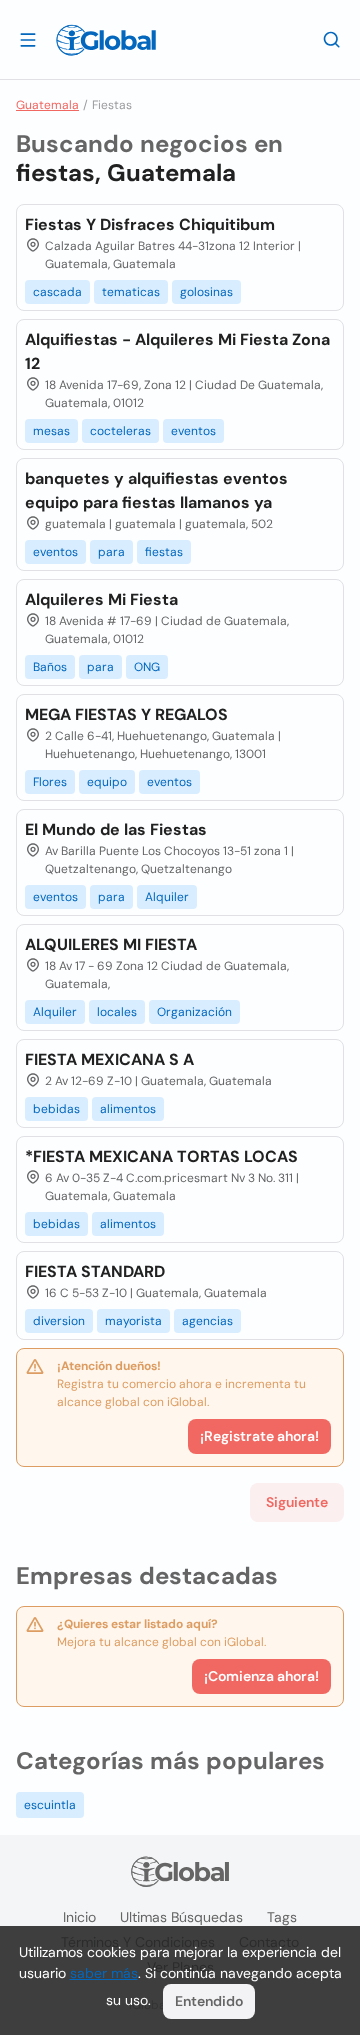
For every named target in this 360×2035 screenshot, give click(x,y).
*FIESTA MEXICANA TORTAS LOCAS (161, 1156)
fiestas (164, 552)
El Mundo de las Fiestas (116, 829)
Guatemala (47, 105)
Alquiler (167, 897)
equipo (107, 782)
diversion (59, 1321)
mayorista (133, 1321)
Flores (50, 782)
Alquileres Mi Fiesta (101, 599)
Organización (194, 1012)
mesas (51, 431)
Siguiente (297, 1502)
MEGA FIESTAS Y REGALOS (126, 714)
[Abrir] (28, 39)
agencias (207, 1321)
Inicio (79, 1917)
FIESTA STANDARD (95, 1271)
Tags (282, 1917)
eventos (193, 431)
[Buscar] (332, 39)
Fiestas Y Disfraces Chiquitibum (150, 224)
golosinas (206, 292)
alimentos (128, 1109)
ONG (147, 667)
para (111, 552)
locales (117, 1012)
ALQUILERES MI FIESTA (111, 944)
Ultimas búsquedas (181, 1917)
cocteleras (120, 431)
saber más (104, 1973)
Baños (50, 667)
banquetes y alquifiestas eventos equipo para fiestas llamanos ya (156, 490)
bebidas (56, 1109)
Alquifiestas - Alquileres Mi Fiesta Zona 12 (177, 351)
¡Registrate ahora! (259, 1436)
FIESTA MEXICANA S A (109, 1059)
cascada (57, 292)
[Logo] (106, 40)
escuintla (50, 1805)
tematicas (131, 292)
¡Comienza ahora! (261, 1676)
